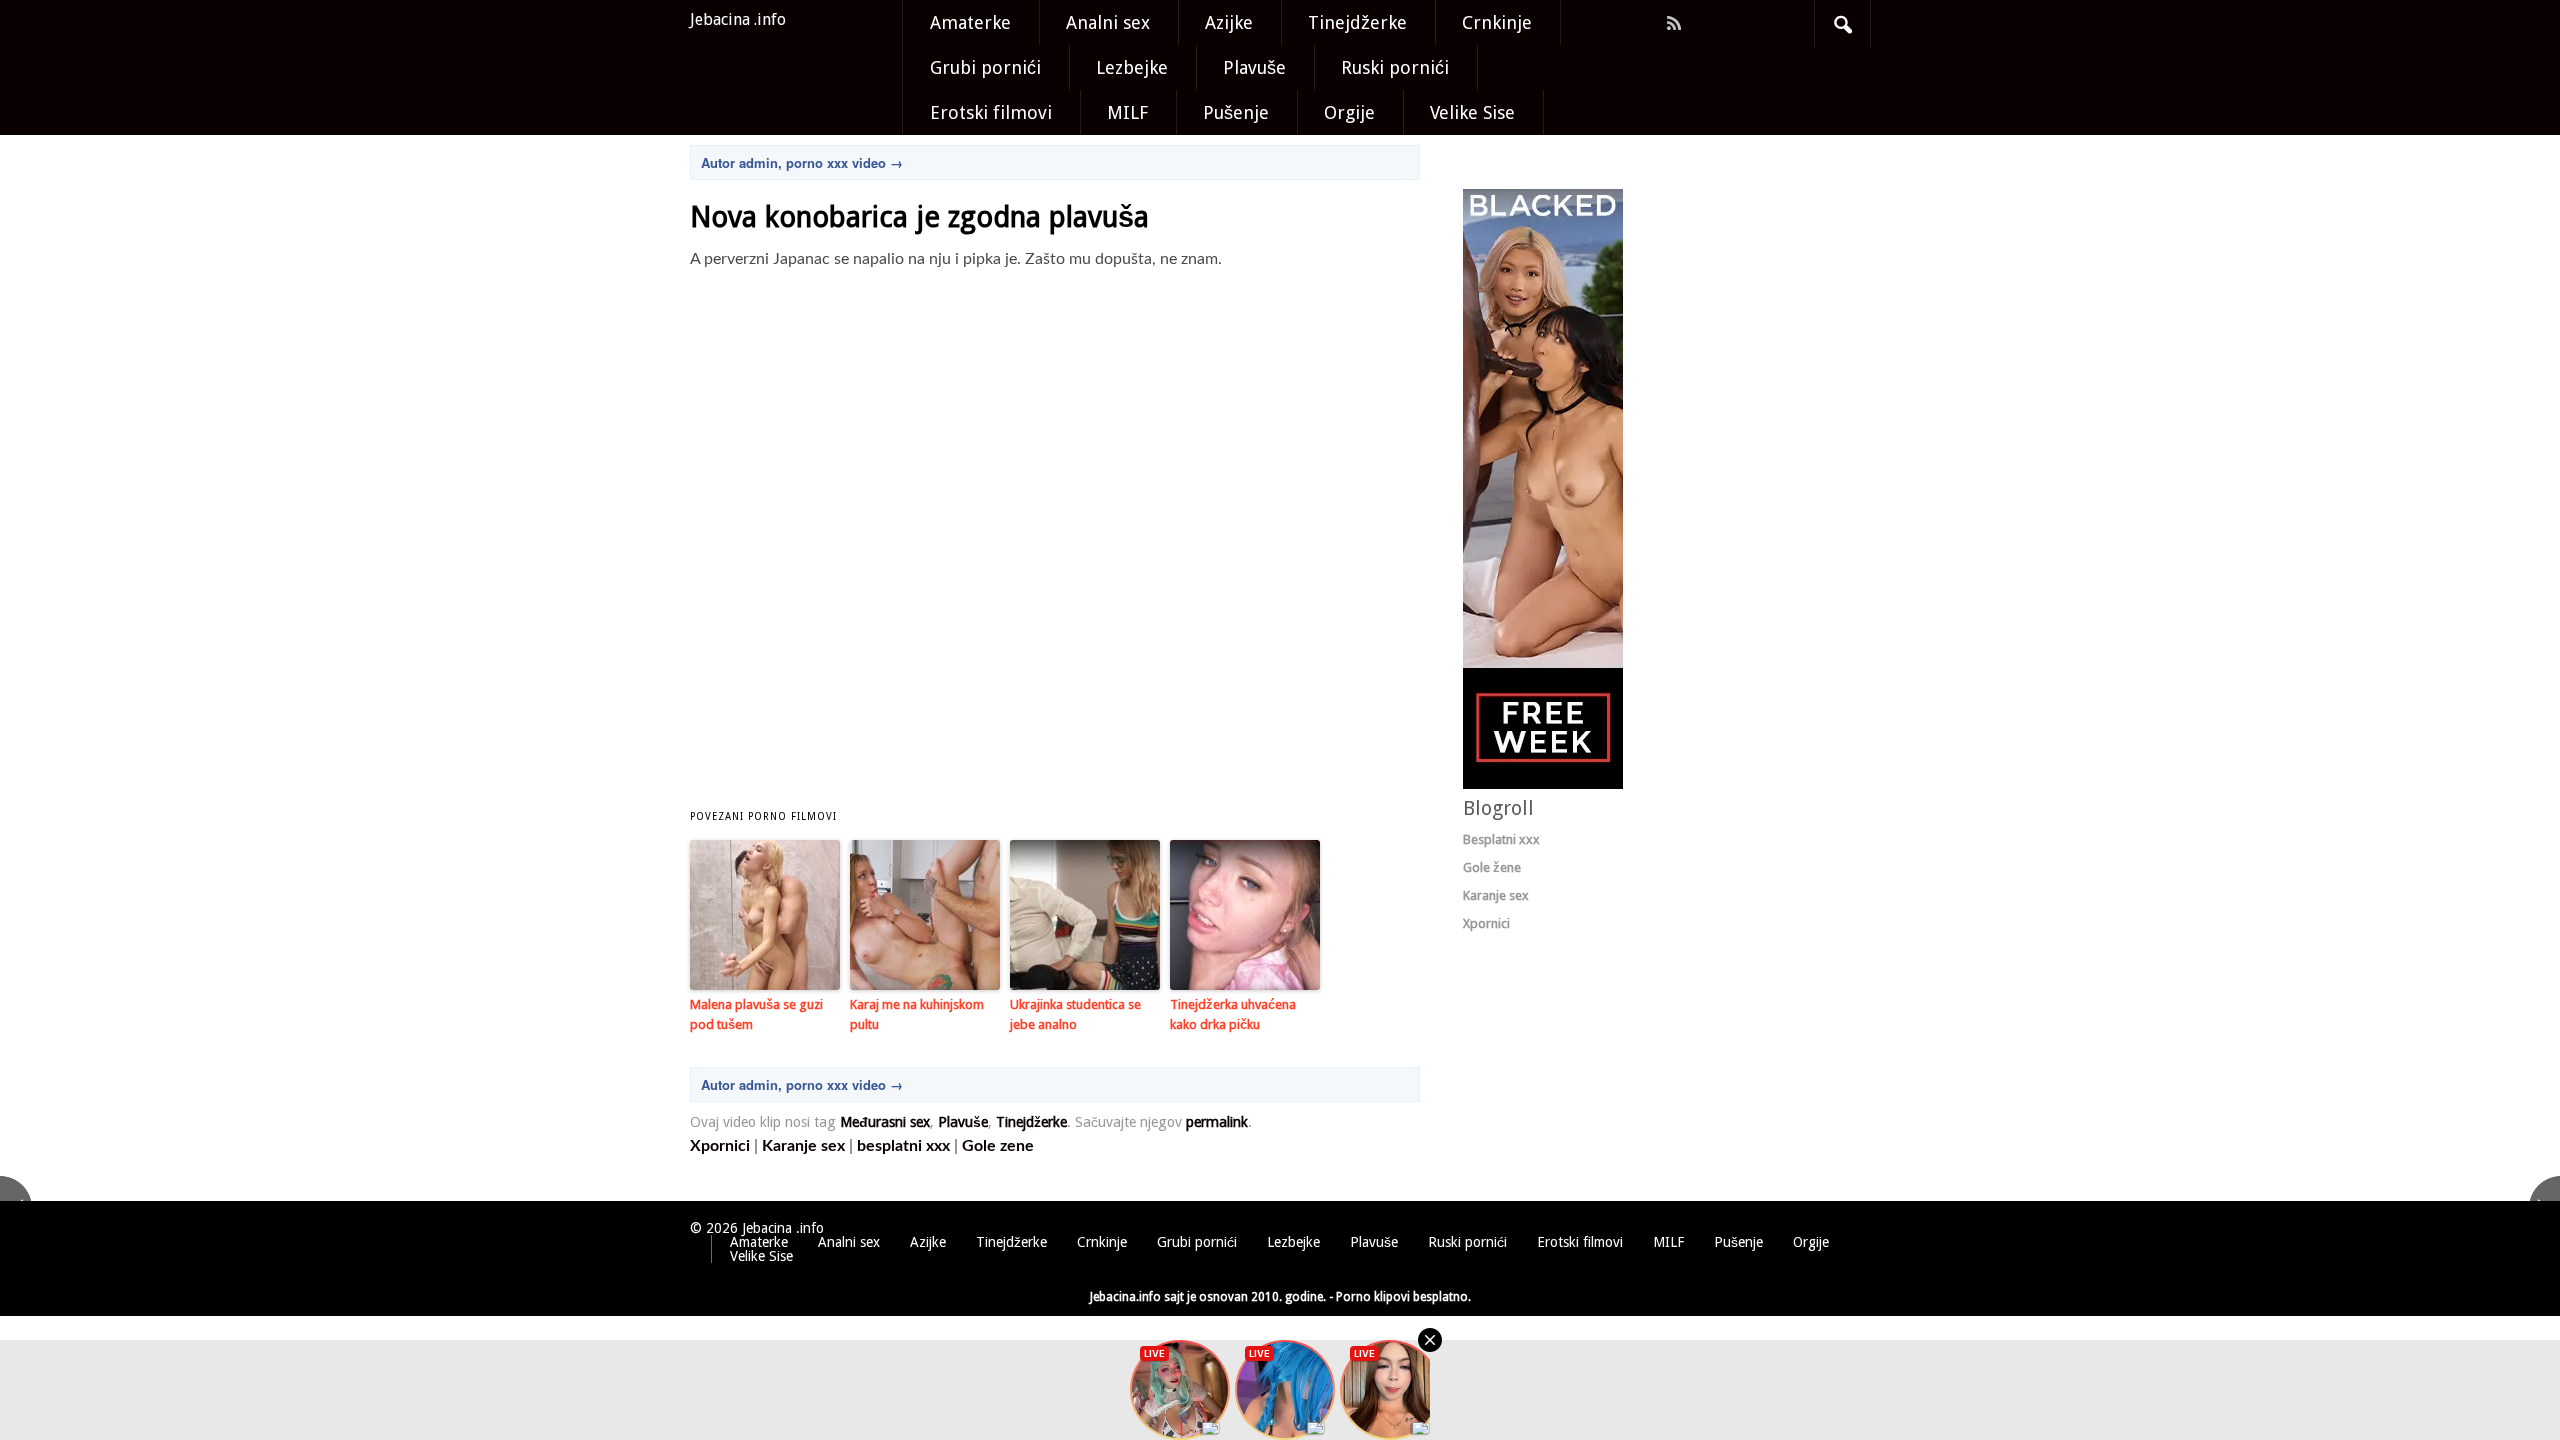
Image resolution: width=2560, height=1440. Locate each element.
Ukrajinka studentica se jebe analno (1075, 1015)
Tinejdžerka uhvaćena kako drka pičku (1233, 1015)
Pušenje (1236, 112)
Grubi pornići (985, 67)
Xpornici (720, 1146)
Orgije (1349, 112)
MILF (1127, 112)
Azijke (1229, 22)
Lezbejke (1132, 67)
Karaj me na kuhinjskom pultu (917, 1015)
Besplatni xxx (1501, 839)
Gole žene (1492, 867)
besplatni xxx (903, 1146)
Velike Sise (1472, 112)
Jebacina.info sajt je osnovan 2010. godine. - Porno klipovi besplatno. (1280, 1297)
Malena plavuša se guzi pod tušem (756, 1015)
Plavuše (1254, 67)
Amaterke (970, 22)
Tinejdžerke (1357, 22)
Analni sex (1108, 22)
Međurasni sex (885, 1122)
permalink (1217, 1122)
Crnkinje (1497, 22)
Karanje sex (803, 1146)
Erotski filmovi (991, 112)
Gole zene (998, 1146)
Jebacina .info (738, 19)
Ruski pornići (1395, 67)
